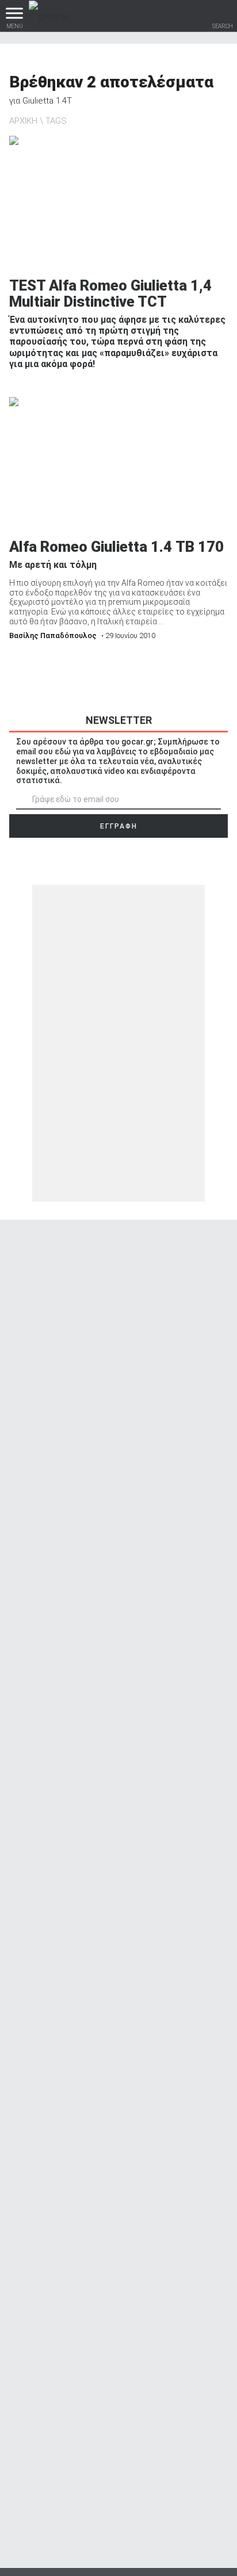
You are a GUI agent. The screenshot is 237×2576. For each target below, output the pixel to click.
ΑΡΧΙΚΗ (23, 121)
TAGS (56, 121)
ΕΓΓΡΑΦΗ (119, 826)
